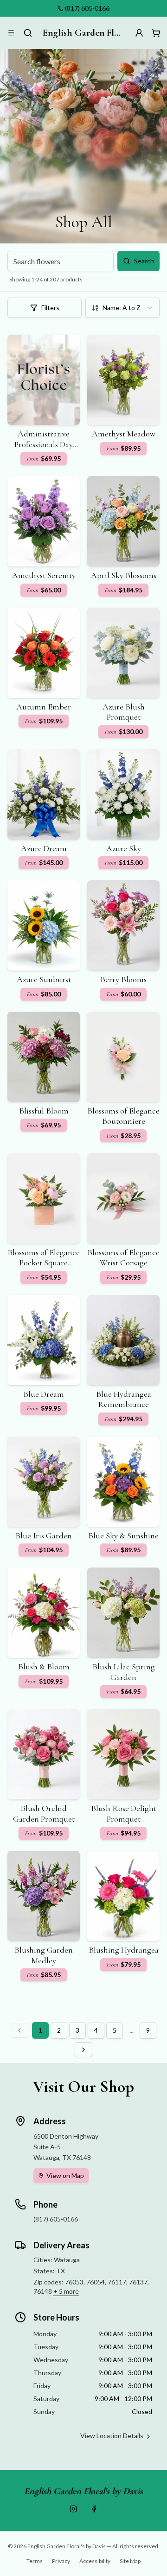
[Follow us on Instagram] (73, 2509)
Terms (35, 2561)
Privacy (61, 2561)
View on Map (65, 2175)
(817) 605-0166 (87, 8)
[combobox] (122, 308)
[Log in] (139, 33)
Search (144, 261)
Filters (50, 308)
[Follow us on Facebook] (94, 2509)
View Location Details (112, 2436)
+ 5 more (66, 2291)
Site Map (130, 2561)
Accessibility (95, 2561)
